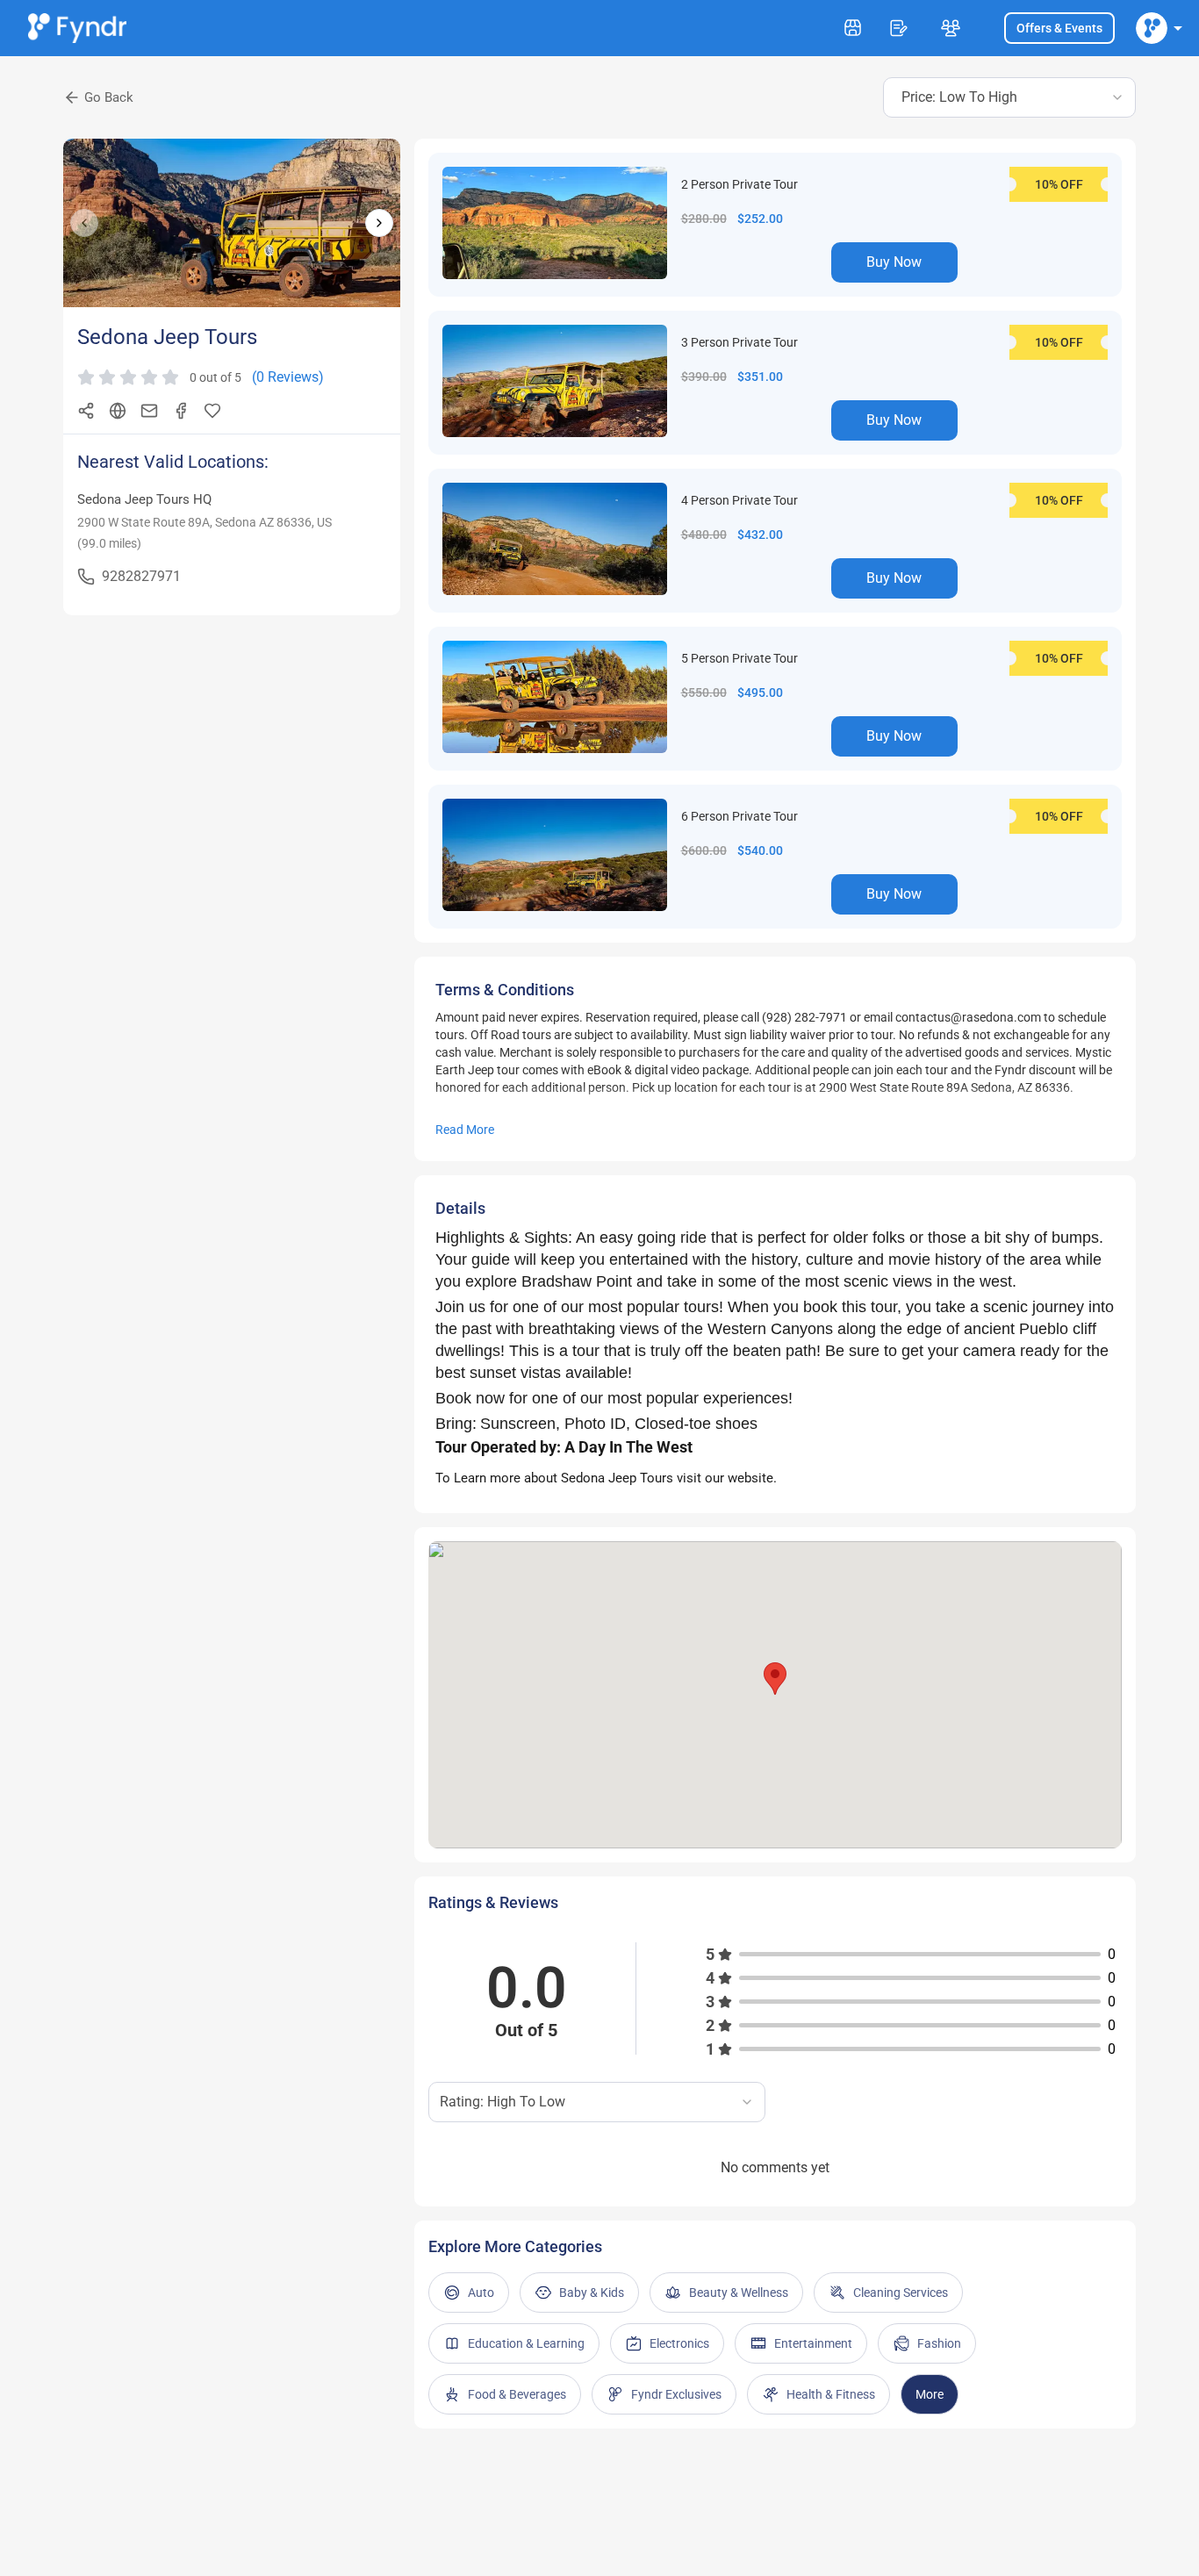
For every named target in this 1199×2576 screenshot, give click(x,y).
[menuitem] (1152, 28)
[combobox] (1009, 97)
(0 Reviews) (288, 377)
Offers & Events (1059, 28)
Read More (465, 1130)
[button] (775, 1679)
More (930, 2394)
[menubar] (1152, 28)
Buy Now (894, 262)
